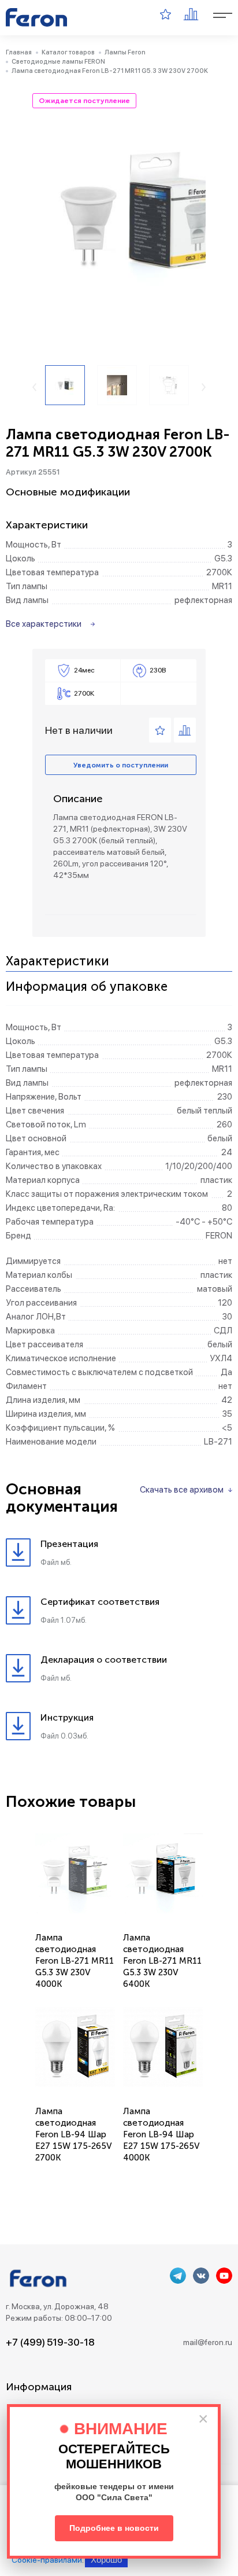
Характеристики (57, 962)
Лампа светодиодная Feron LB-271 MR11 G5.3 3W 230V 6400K (162, 1961)
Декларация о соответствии (104, 1660)
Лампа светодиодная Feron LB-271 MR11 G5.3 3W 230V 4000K (75, 1961)
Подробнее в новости (114, 2528)
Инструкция (67, 1717)
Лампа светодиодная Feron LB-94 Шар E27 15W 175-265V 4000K (161, 2134)
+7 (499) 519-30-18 (50, 2342)
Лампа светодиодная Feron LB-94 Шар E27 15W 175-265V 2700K (74, 2134)
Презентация (69, 1544)
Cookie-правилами (47, 2560)
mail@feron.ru (208, 2342)
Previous (34, 387)
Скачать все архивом (182, 1490)
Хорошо (106, 2560)
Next (204, 387)
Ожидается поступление (84, 101)
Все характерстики (44, 624)
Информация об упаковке (87, 987)
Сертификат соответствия (100, 1602)
